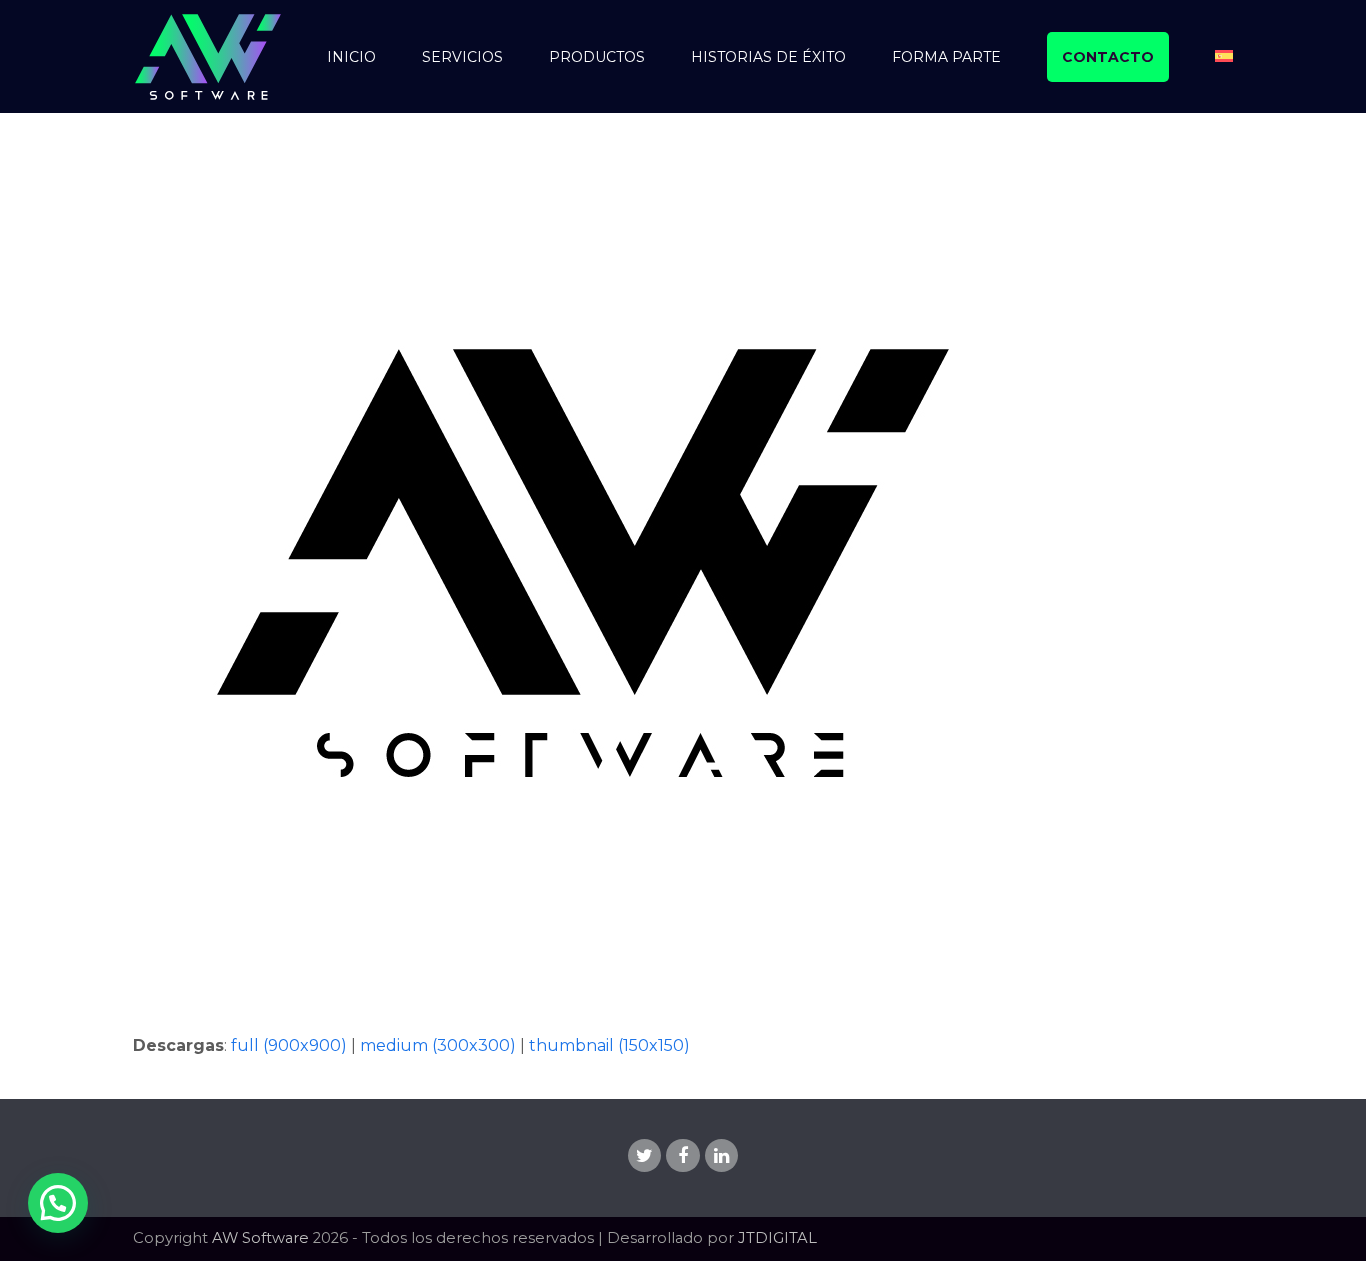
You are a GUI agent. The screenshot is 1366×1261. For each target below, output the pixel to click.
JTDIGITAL (777, 1238)
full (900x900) (289, 1045)
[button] (58, 1203)
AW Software (260, 1238)
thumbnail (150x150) (609, 1045)
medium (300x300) (438, 1045)
